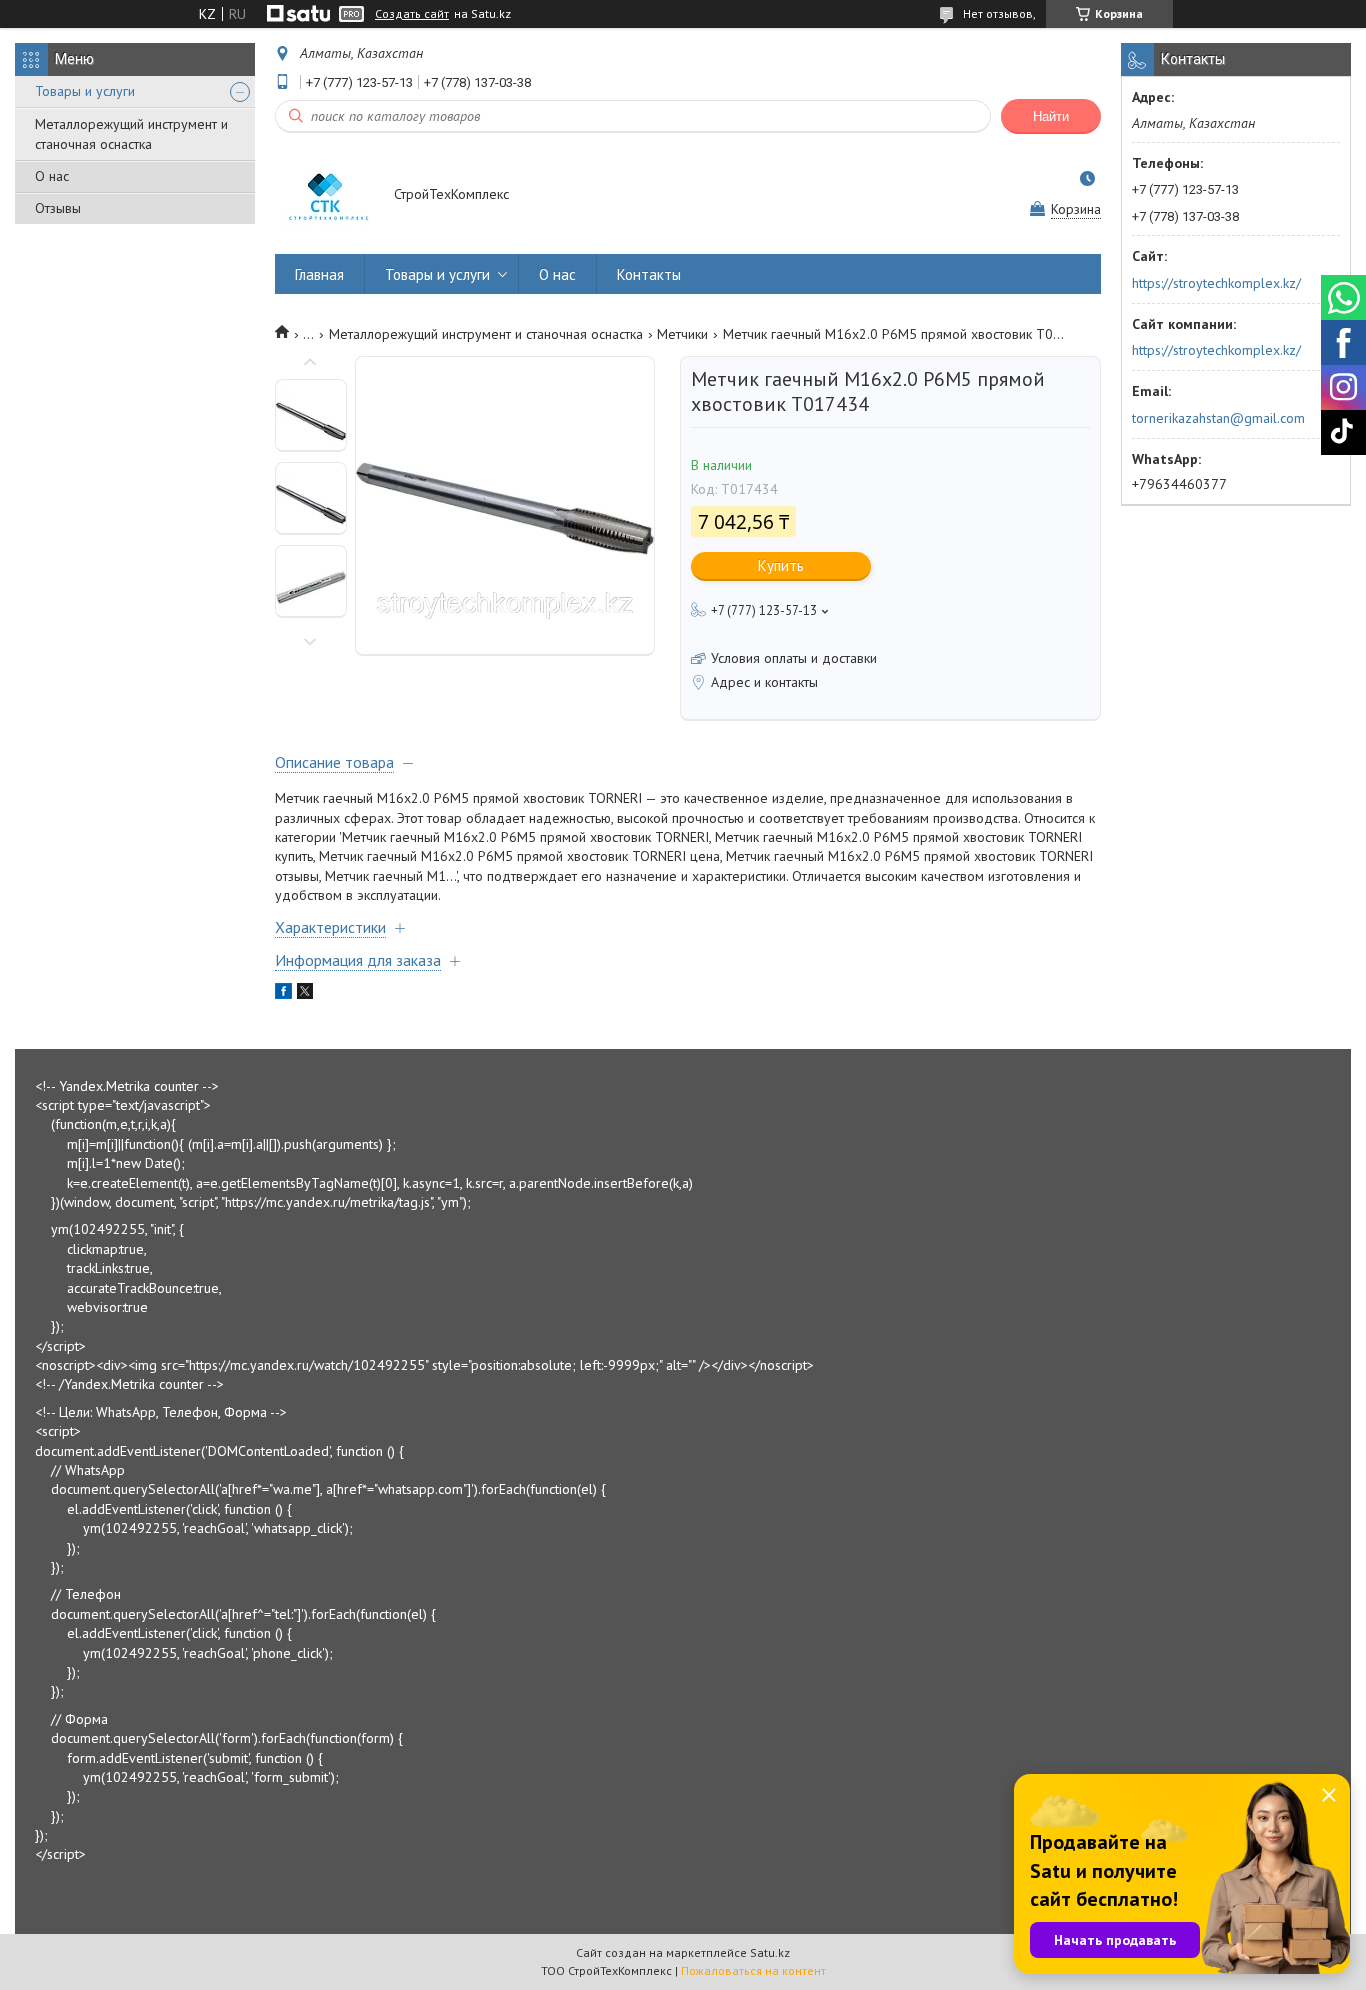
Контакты (649, 274)
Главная (319, 274)
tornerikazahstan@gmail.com (1218, 418)
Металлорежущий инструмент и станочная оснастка (131, 134)
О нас (52, 176)
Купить (781, 565)
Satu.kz (770, 1952)
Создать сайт (412, 14)
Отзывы (58, 208)
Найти (1051, 116)
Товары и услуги (85, 91)
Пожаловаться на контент (753, 1970)
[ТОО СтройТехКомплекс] (325, 196)
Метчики (682, 334)
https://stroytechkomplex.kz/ (1216, 283)
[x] (305, 994)
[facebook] (283, 994)
